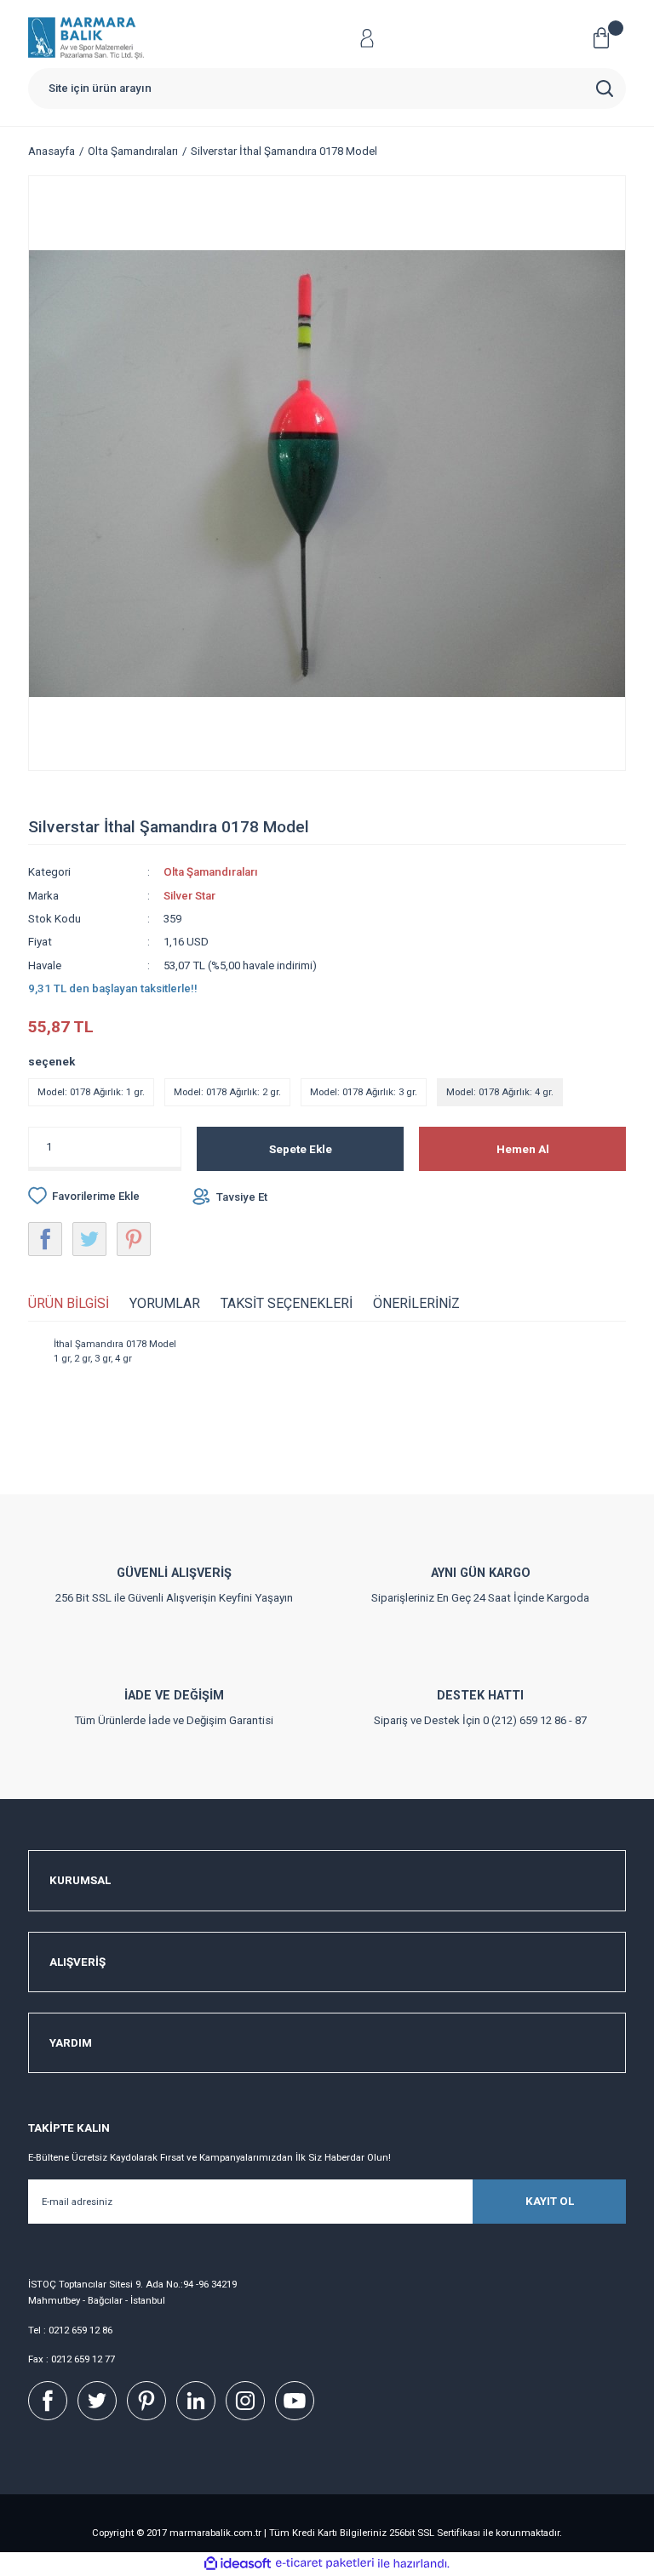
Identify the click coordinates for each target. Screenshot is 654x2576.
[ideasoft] (238, 2564)
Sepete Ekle (301, 1149)
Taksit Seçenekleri (287, 1303)
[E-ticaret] (325, 2564)
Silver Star (189, 896)
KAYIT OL (550, 2201)
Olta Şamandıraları (211, 872)
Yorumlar (165, 1303)
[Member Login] (367, 38)
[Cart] (608, 38)
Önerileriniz (416, 1303)
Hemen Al (523, 1149)
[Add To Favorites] (84, 1196)
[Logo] (86, 38)
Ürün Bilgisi (69, 1303)
